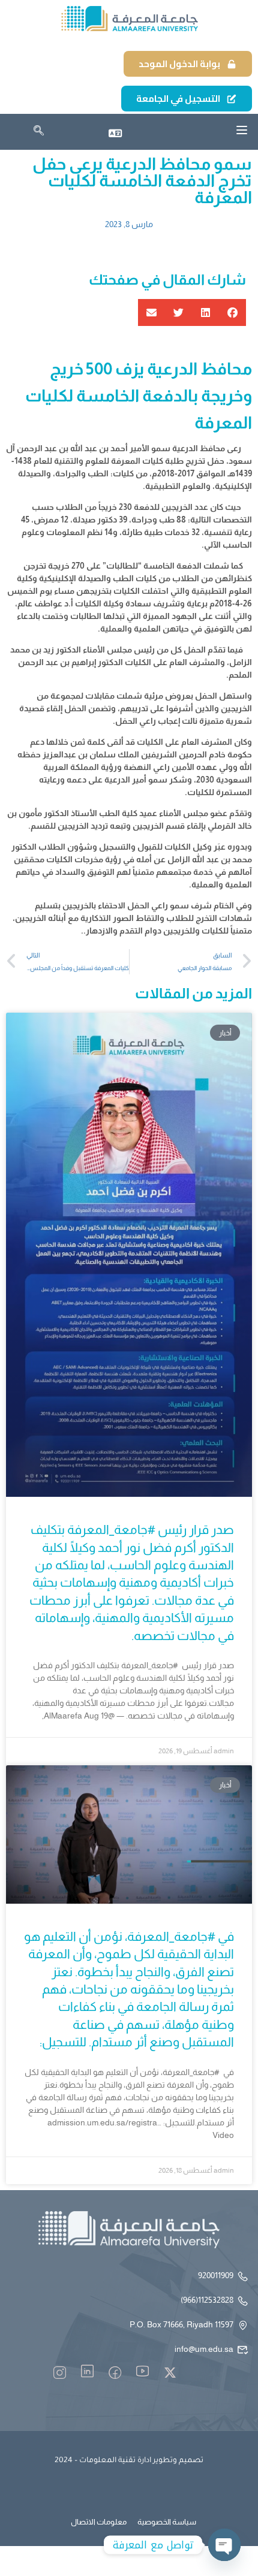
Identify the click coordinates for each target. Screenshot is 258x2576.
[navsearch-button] (39, 132)
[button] (232, 312)
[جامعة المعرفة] (129, 19)
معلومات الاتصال (99, 2522)
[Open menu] (242, 130)
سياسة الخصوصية (167, 2522)
